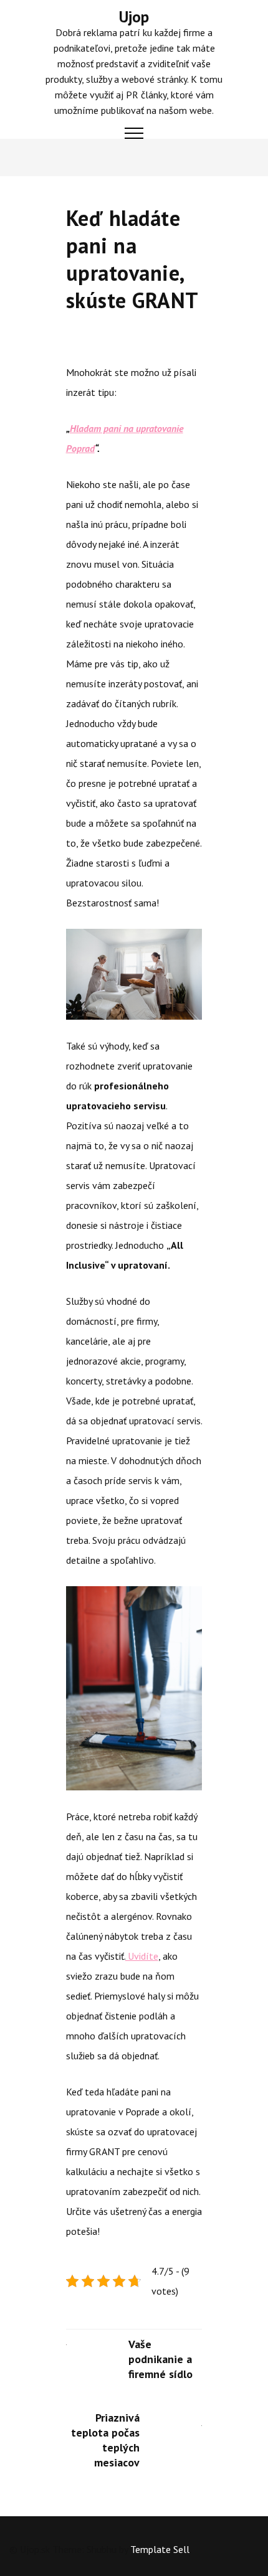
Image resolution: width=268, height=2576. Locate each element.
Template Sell (160, 2549)
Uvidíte (142, 1956)
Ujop (134, 17)
